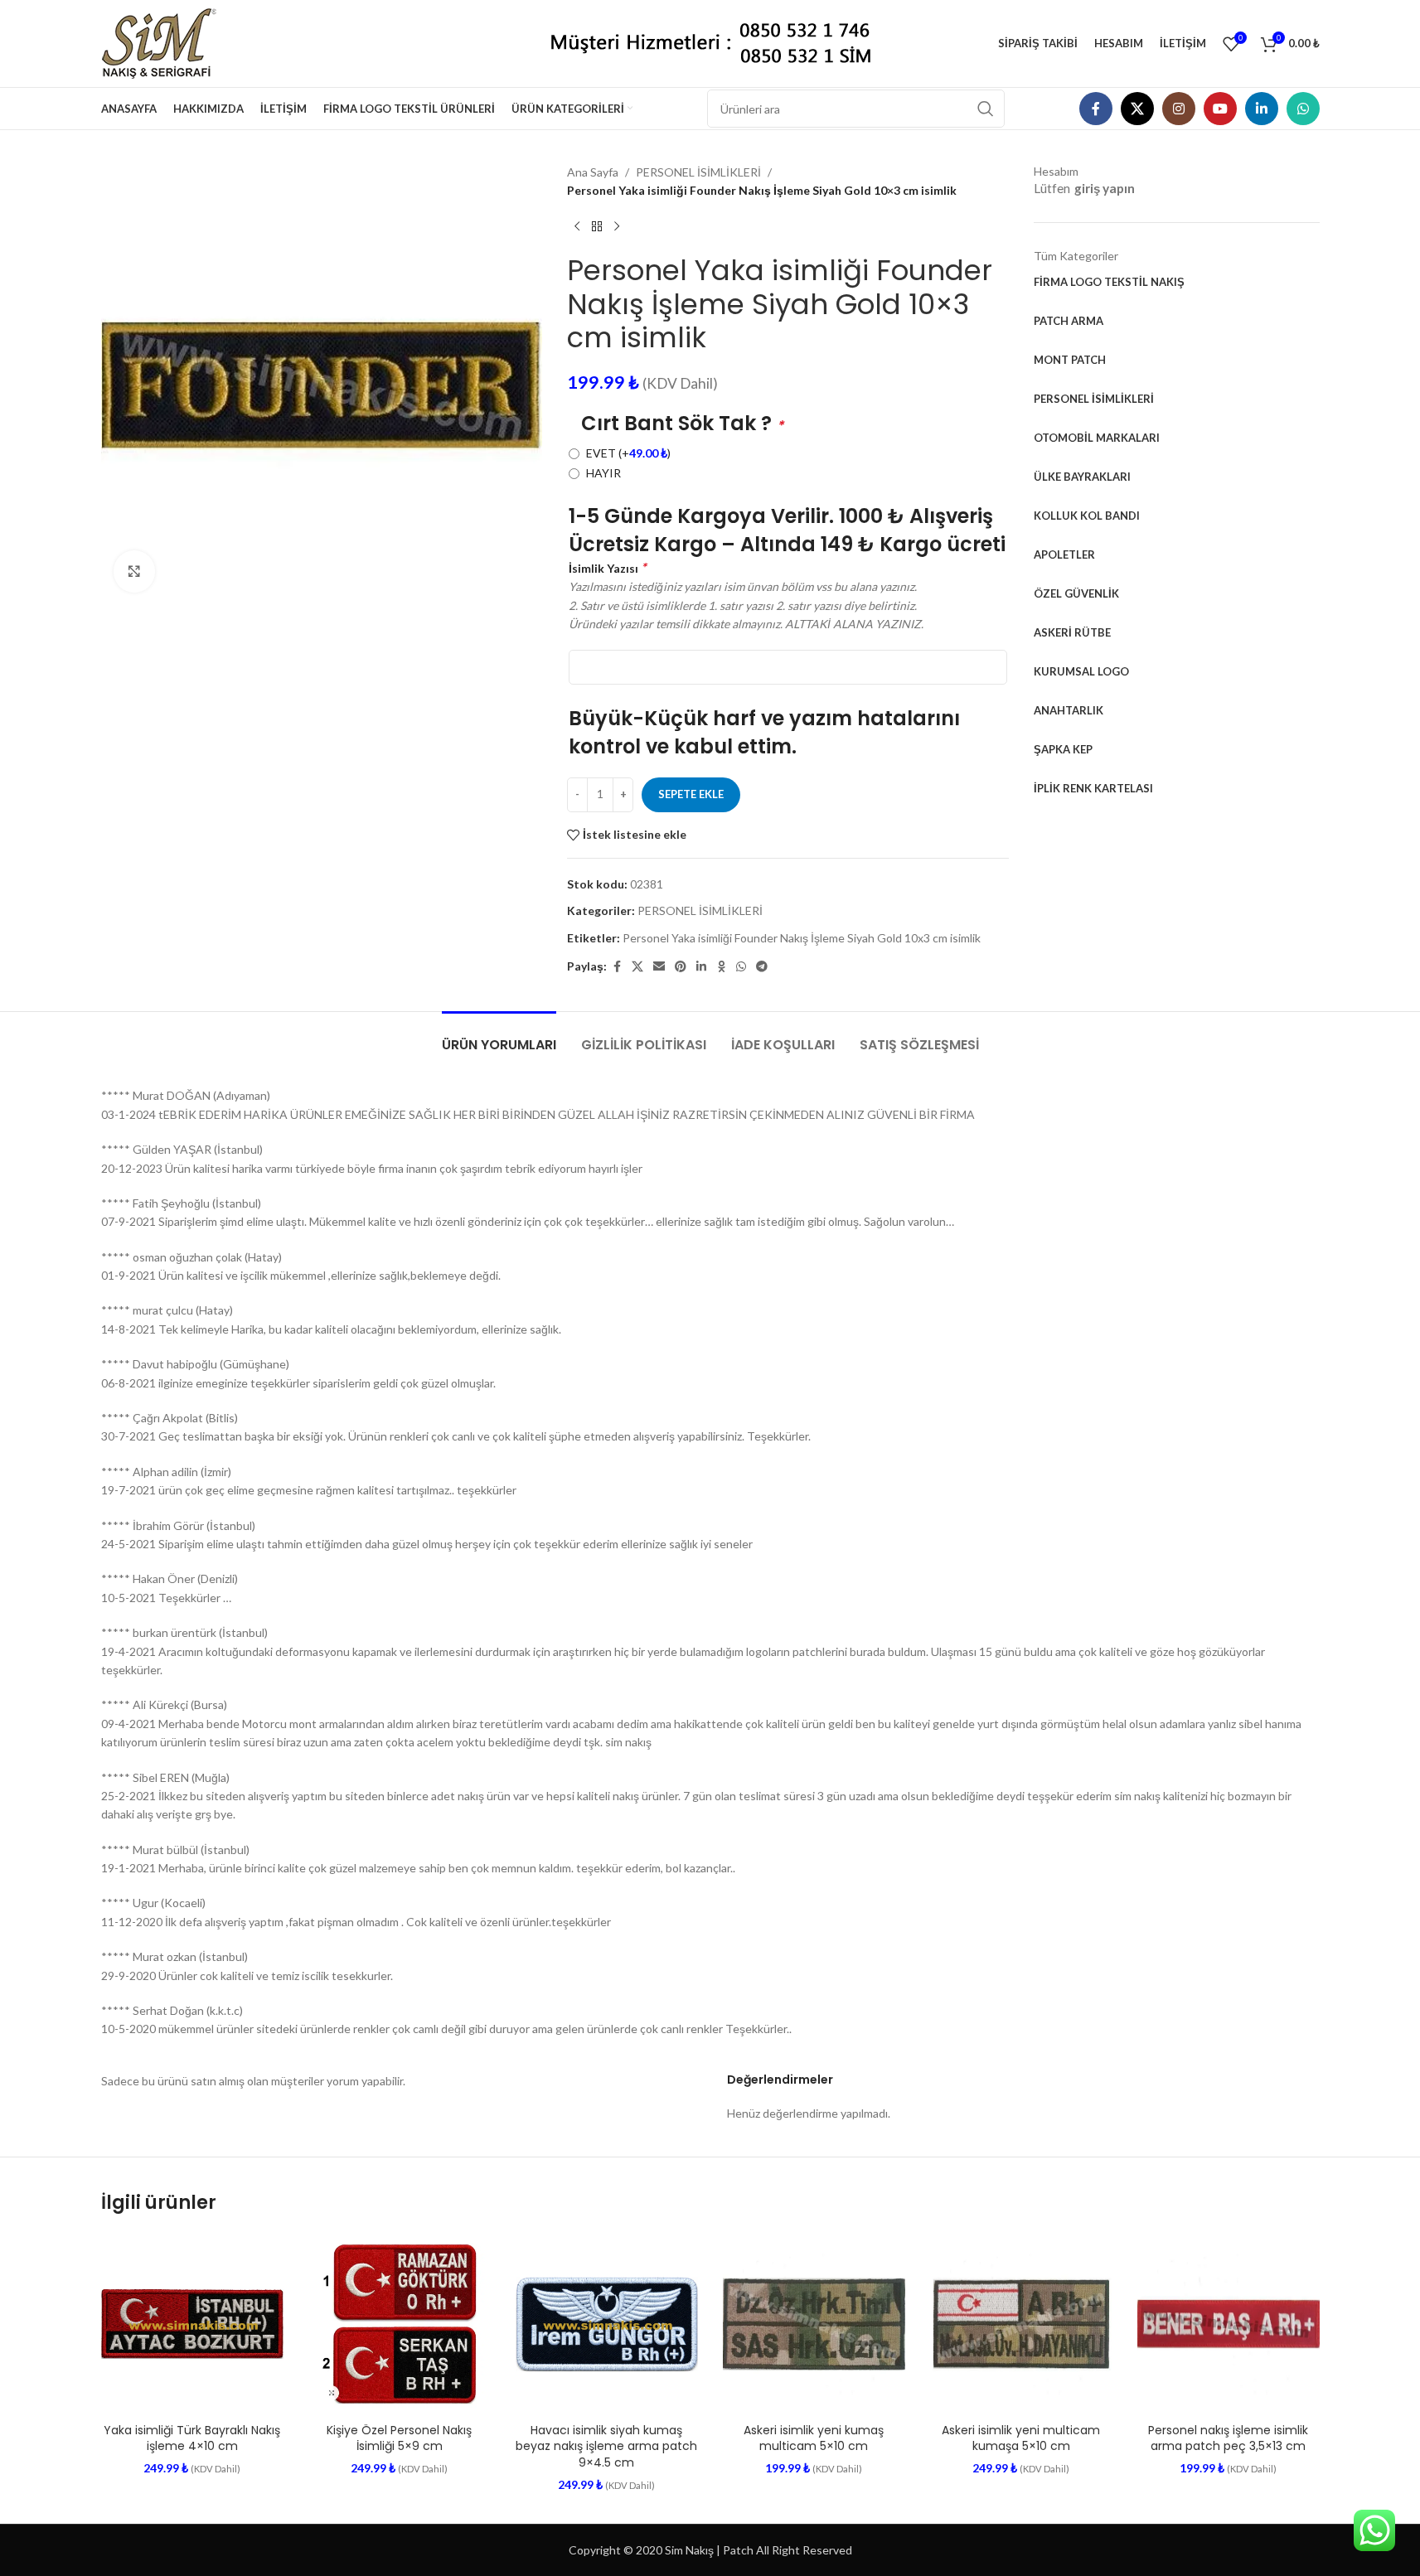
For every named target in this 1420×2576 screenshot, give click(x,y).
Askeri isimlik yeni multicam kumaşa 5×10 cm (1021, 2438)
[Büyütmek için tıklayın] (134, 571)
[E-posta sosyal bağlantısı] (659, 967)
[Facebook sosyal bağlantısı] (1096, 109)
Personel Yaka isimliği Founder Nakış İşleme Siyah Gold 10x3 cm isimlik (802, 938)
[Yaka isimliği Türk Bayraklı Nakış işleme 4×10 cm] (192, 2324)
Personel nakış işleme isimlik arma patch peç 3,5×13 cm (1228, 2438)
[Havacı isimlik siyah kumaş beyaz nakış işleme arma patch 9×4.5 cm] (607, 2324)
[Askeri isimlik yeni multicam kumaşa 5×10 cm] (1021, 2324)
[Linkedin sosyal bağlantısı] (1262, 109)
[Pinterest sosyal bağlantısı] (681, 967)
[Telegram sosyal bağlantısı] (762, 967)
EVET (628, 453)
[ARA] (986, 109)
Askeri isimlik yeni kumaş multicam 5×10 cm (814, 2438)
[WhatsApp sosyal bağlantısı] (1303, 109)
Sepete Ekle (691, 794)
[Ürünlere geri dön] (597, 227)
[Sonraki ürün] (617, 227)
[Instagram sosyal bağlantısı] (1179, 109)
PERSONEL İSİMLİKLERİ (698, 172)
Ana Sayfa (593, 172)
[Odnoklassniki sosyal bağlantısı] (721, 967)
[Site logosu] (165, 42)
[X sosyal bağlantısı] (1137, 109)
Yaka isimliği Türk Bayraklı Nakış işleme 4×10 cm (192, 2438)
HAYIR (603, 473)
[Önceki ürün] (577, 227)
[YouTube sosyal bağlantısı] (1220, 109)
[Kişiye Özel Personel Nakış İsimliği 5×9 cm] (400, 2324)
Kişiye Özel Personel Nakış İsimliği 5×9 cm (399, 2438)
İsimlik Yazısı (607, 567)
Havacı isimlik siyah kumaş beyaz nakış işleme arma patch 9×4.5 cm (606, 2446)
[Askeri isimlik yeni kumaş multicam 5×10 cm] (814, 2324)
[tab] (499, 1036)
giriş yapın (1105, 188)
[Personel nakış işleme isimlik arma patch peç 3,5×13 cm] (1229, 2324)
